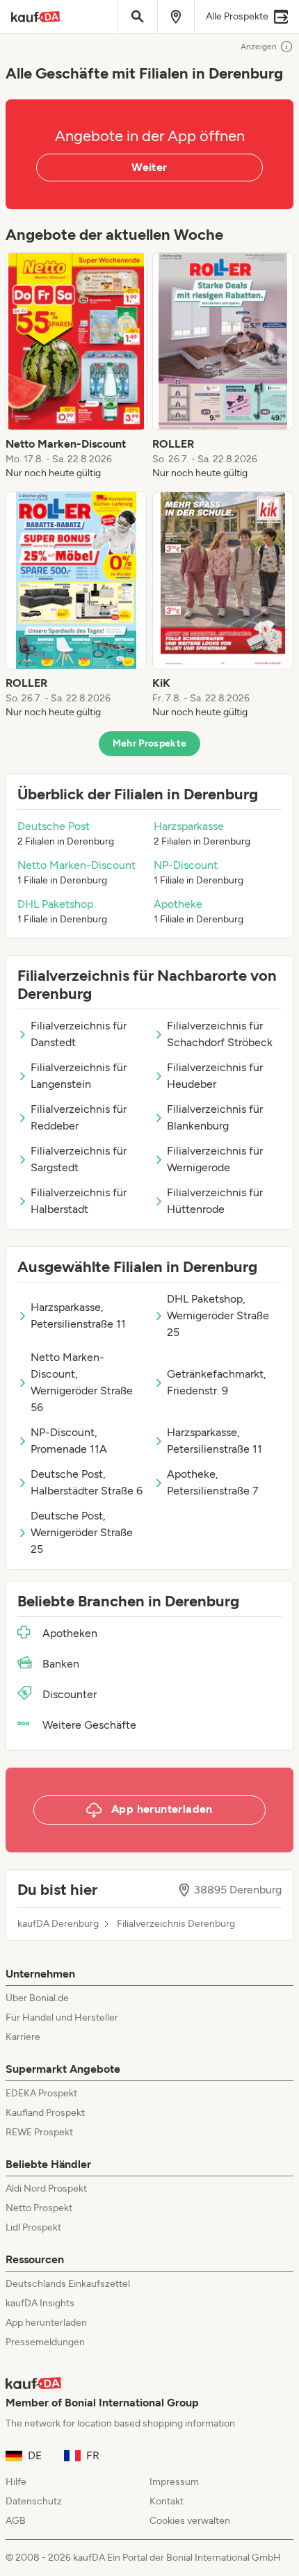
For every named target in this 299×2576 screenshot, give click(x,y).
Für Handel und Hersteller (62, 2017)
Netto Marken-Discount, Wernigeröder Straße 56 (82, 1382)
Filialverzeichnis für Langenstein (79, 1076)
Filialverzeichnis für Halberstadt (79, 1201)
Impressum (174, 2482)
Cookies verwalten (190, 2521)
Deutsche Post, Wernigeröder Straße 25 (82, 1532)
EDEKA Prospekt (41, 2093)
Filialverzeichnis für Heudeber (215, 1076)
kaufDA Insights (40, 2303)
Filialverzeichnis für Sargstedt (79, 1159)
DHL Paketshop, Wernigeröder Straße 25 (218, 1315)
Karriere (23, 2037)
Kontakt (167, 2501)
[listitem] (76, 366)
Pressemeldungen (45, 2342)
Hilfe (16, 2482)
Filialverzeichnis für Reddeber (79, 1117)
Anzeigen (259, 47)
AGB (16, 2521)
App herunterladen (46, 2323)
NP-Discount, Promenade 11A (69, 1441)
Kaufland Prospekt (45, 2113)
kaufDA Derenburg (58, 1924)
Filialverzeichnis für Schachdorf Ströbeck (220, 1034)
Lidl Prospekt (33, 2227)
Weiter (149, 167)
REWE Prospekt (39, 2132)
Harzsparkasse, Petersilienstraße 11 (78, 1315)
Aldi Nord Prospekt (46, 2188)
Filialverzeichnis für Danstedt (79, 1034)
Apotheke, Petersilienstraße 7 (213, 1482)
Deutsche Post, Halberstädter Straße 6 (87, 1482)
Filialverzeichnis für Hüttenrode (215, 1201)
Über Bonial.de (37, 1998)
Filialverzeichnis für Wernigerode (215, 1159)
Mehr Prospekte (150, 743)
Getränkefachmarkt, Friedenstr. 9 (217, 1382)
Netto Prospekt (39, 2208)
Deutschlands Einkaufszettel (68, 2284)
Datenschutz (34, 2501)
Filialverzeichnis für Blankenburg (215, 1117)
